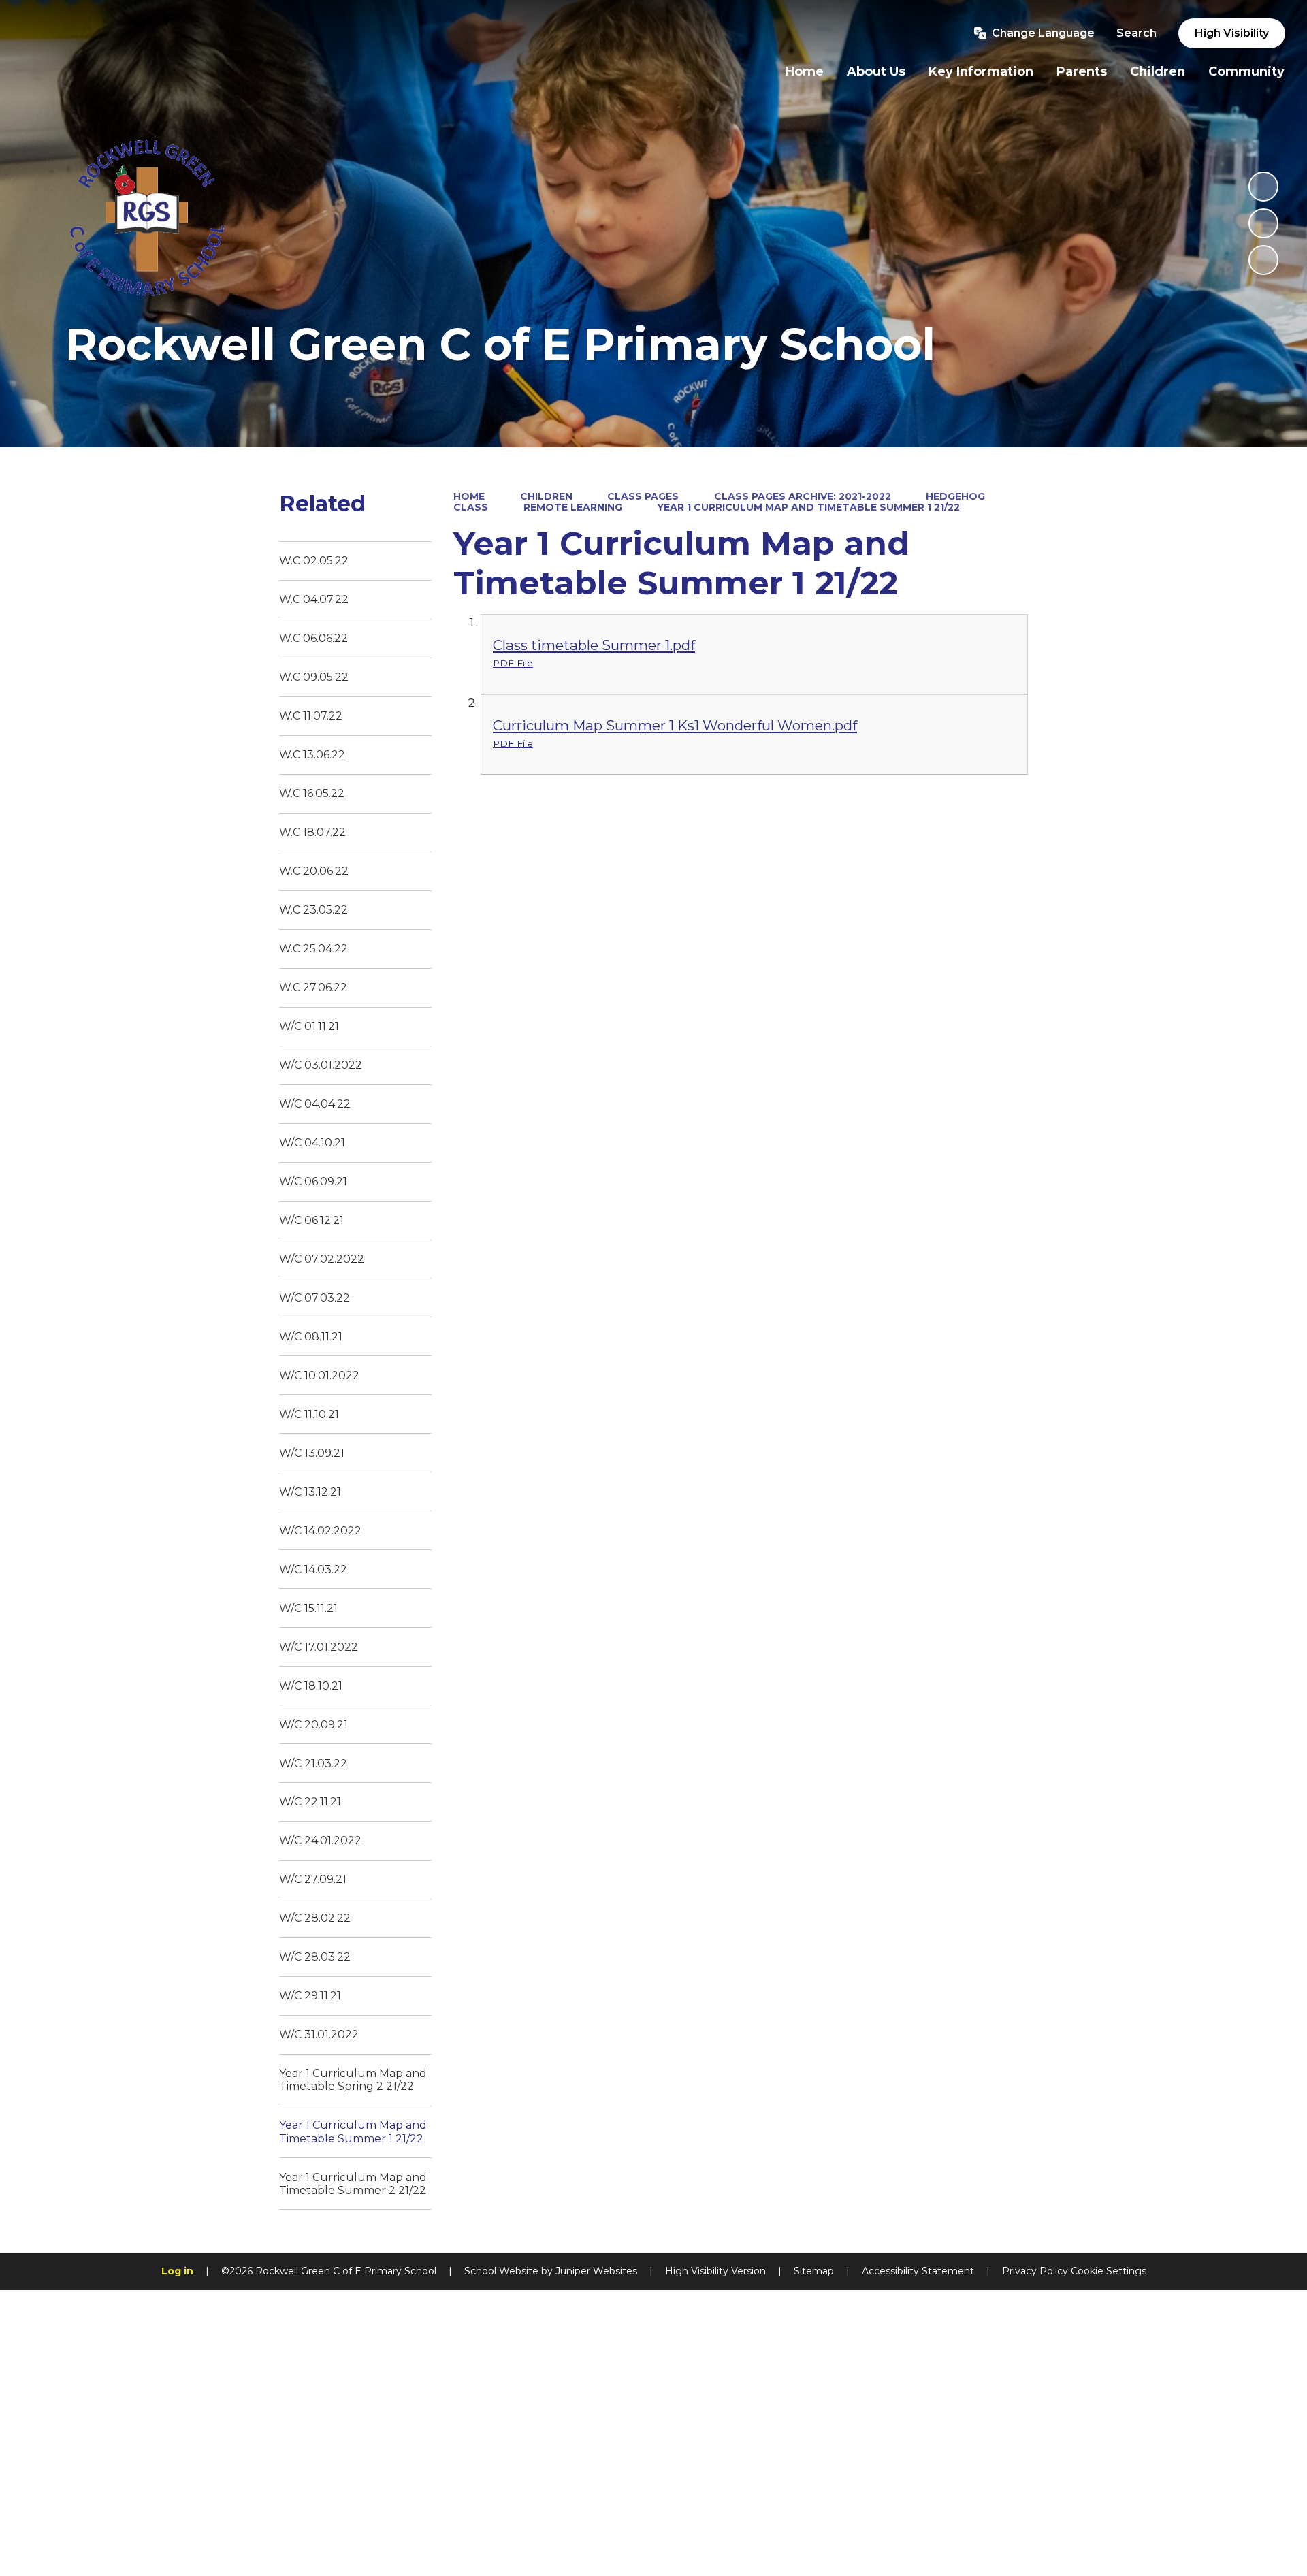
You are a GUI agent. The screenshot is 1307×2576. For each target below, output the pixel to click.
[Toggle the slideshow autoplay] (1263, 187)
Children (546, 496)
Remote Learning (573, 507)
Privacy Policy (1035, 2271)
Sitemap (814, 2271)
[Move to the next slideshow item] (1263, 260)
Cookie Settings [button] (1109, 2271)
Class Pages (643, 496)
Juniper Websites (596, 2271)
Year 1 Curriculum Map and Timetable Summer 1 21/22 (808, 507)
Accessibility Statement (918, 2271)
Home (469, 496)
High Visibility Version (715, 2271)
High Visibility (1232, 33)
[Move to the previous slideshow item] (1263, 223)
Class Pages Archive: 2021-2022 (803, 496)
